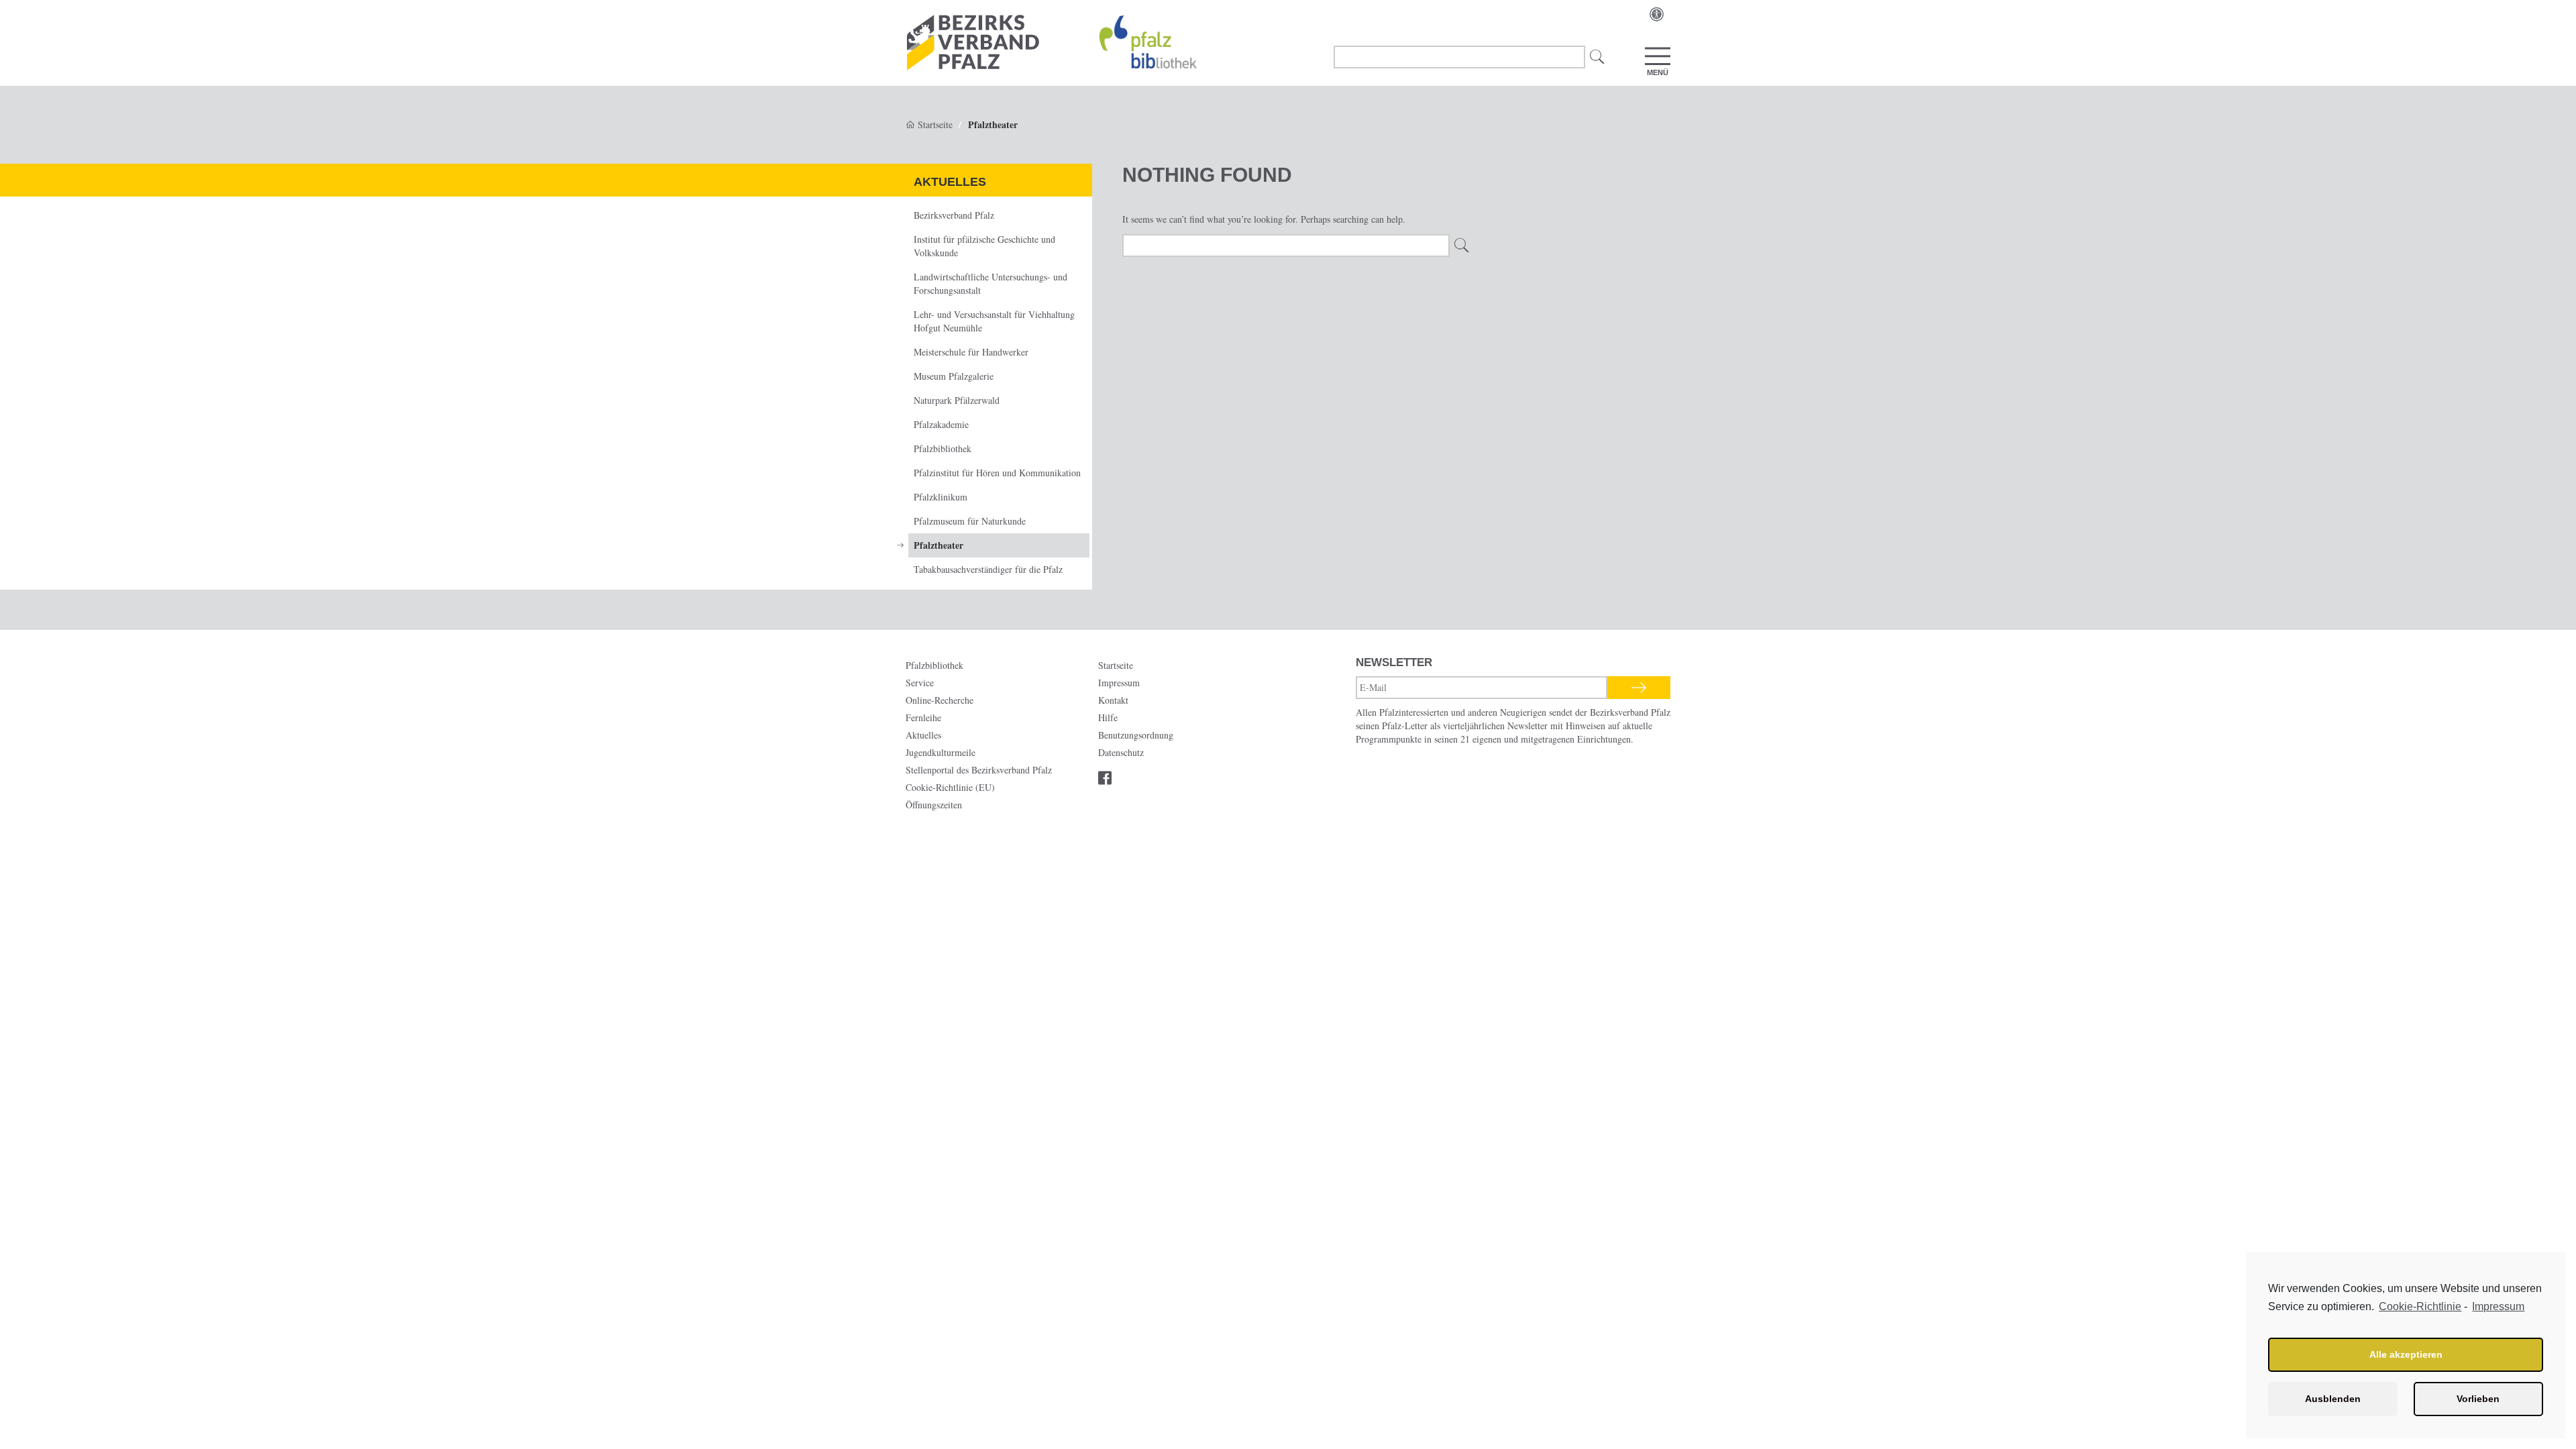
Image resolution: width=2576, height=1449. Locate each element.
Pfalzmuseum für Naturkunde (970, 521)
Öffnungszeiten (934, 805)
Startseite (934, 124)
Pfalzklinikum (941, 497)
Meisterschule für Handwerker (971, 352)
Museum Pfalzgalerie (954, 376)
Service (920, 683)
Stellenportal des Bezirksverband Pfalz (979, 770)
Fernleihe (923, 717)
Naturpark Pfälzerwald (957, 400)
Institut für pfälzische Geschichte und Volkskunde (984, 246)
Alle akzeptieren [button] (2406, 1354)
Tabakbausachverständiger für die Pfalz (988, 569)
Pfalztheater (938, 545)
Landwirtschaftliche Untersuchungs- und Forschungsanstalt (990, 283)
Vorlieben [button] (2478, 1399)
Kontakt (1113, 700)
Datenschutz (1121, 752)
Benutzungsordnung (1136, 735)
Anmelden (1639, 688)
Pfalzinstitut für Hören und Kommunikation (997, 473)
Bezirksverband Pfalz (954, 215)
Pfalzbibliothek (943, 448)
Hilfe (1108, 717)
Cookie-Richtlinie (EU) (950, 787)
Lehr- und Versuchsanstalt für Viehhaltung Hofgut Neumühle (994, 321)
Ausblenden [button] (2333, 1399)
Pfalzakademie (941, 424)
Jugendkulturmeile (941, 752)
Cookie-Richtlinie (2420, 1306)
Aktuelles (950, 182)
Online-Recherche (940, 700)
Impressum (2498, 1306)
